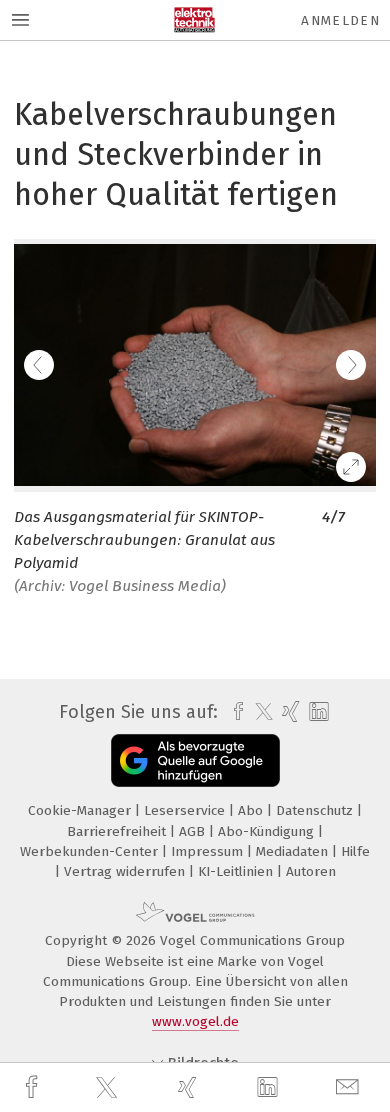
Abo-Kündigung (268, 831)
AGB (194, 831)
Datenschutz (316, 810)
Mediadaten (294, 851)
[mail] (350, 1087)
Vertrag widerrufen (126, 871)
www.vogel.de (195, 1021)
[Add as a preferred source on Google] (195, 760)
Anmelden (340, 20)
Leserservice (186, 810)
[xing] (190, 1087)
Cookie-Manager (81, 810)
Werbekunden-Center (91, 851)
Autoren (311, 871)
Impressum (209, 851)
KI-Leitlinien (237, 871)
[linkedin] (270, 1088)
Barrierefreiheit (118, 831)
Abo (252, 810)
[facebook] (34, 1087)
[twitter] (109, 1088)
